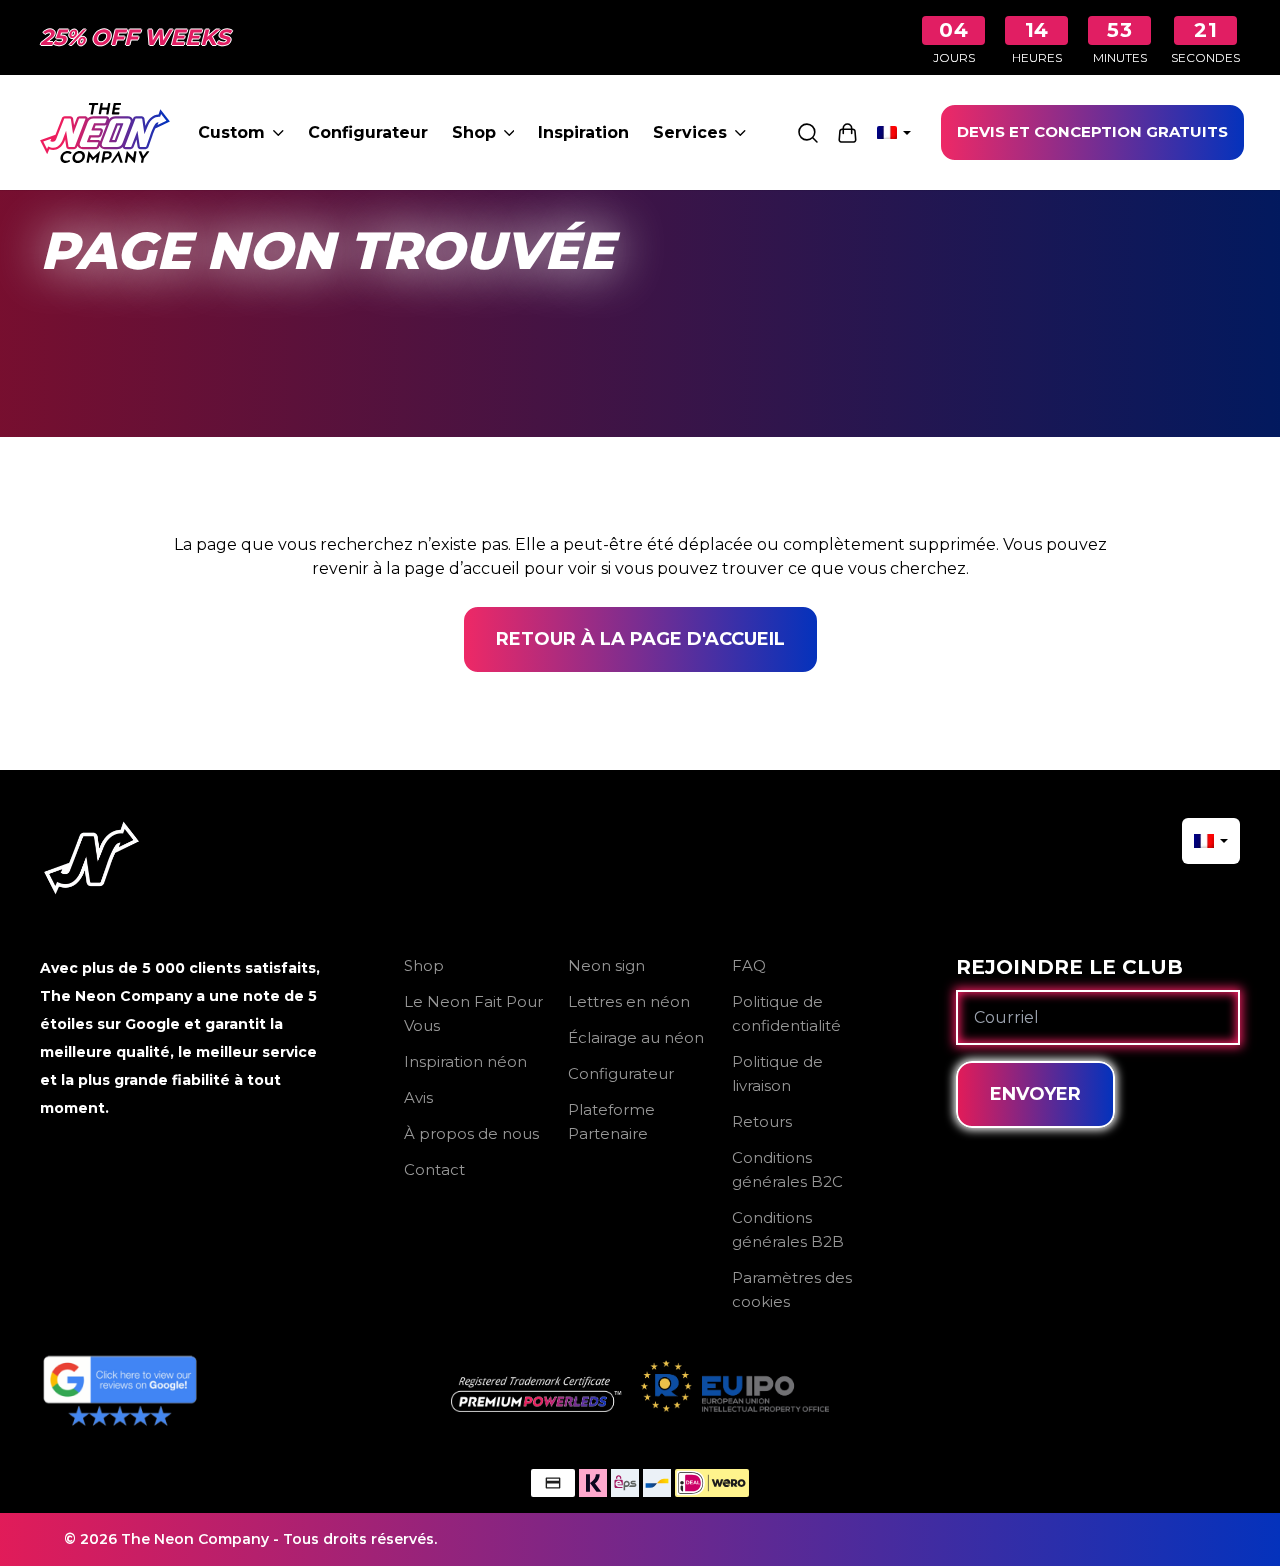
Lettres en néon (629, 1001)
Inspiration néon (465, 1061)
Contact (434, 1169)
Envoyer (1035, 1094)
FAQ (749, 965)
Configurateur (368, 132)
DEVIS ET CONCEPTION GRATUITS (1092, 131)
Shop (474, 132)
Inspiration (583, 132)
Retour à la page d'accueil (640, 639)
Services (690, 132)
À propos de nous (471, 1133)
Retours (762, 1121)
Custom (231, 132)
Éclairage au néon (636, 1037)
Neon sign (606, 965)
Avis (418, 1097)
